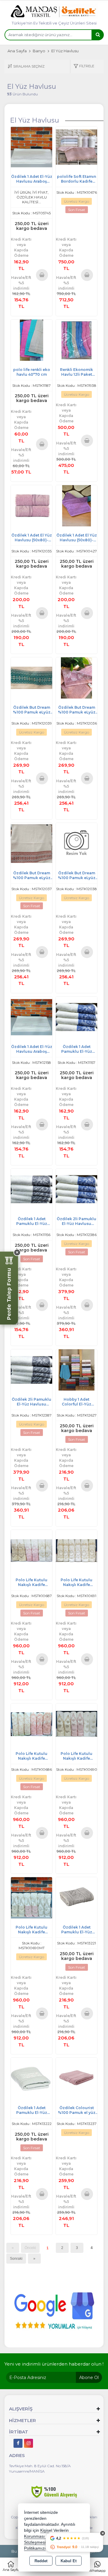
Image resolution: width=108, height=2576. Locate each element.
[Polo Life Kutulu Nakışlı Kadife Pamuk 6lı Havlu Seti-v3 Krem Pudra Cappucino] (76, 1724)
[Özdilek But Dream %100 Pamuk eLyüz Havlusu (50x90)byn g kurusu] (76, 677)
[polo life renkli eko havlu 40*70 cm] (31, 340)
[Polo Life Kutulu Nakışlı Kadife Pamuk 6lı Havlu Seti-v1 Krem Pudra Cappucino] (31, 1550)
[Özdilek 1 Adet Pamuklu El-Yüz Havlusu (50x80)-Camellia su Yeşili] (31, 2078)
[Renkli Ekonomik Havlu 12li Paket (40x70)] (76, 340)
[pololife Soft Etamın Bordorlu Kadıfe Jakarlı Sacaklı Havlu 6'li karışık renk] (76, 147)
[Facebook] (18, 2443)
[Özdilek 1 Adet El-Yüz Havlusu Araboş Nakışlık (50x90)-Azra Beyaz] (31, 1017)
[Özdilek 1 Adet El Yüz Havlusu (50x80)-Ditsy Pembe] (31, 505)
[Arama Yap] (97, 35)
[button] (84, 67)
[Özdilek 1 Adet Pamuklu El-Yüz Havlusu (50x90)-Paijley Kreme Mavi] (76, 1017)
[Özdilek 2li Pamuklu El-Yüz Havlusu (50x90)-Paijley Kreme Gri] (31, 1369)
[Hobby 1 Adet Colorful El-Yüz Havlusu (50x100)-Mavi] (76, 1369)
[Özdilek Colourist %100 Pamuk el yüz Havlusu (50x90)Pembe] (76, 2078)
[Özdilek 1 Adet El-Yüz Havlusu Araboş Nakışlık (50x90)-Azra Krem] (31, 147)
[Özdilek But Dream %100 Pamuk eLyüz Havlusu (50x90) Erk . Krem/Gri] (76, 843)
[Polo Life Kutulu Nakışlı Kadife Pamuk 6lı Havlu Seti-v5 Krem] (76, 1550)
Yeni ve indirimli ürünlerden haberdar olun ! (54, 2364)
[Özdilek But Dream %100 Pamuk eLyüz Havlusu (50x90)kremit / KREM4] (31, 843)
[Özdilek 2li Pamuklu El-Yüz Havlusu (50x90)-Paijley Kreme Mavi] (76, 1189)
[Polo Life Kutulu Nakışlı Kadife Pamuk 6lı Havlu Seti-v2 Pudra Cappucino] (31, 1724)
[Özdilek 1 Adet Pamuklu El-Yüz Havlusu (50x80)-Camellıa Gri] (76, 1897)
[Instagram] (28, 2443)
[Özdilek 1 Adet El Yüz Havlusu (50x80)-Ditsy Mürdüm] (76, 505)
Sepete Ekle (42, 275)
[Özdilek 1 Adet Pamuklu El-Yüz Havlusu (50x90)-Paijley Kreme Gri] (31, 1189)
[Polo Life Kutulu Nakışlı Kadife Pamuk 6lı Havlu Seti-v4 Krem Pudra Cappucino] (31, 1897)
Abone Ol (89, 2378)
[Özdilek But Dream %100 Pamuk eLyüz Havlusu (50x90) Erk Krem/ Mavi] (31, 677)
